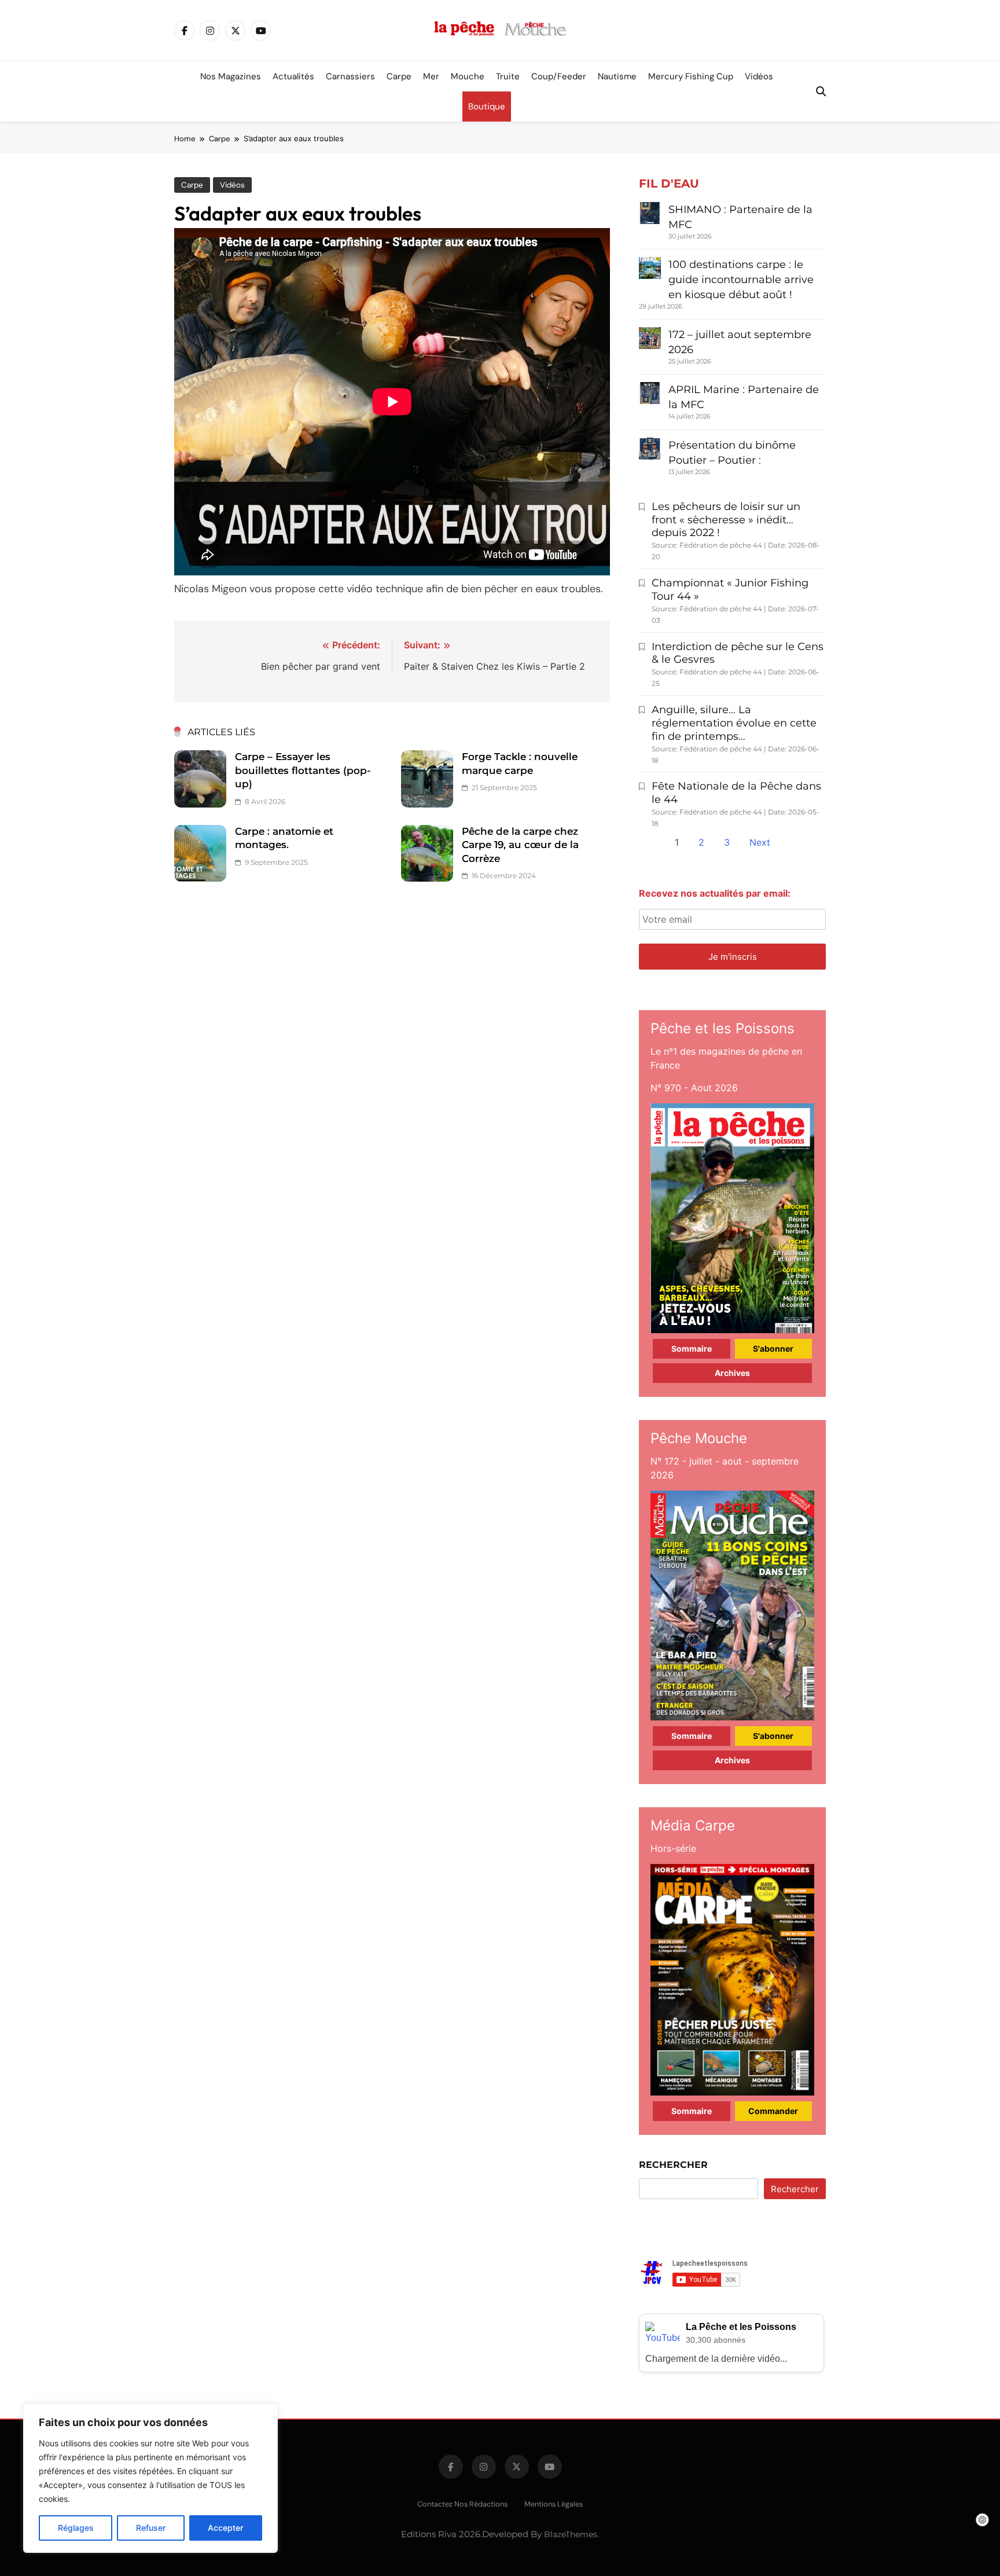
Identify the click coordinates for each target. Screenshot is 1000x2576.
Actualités (293, 76)
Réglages (76, 2528)
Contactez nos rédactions (462, 2504)
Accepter (225, 2528)
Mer (431, 76)
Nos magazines (231, 76)
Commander (773, 2111)
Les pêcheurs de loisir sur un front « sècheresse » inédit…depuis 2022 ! (726, 520)
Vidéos (759, 76)
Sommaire (692, 1348)
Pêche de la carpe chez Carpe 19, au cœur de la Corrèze (520, 845)
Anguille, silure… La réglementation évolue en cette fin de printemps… (734, 723)
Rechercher (673, 2165)
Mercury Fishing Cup (691, 76)
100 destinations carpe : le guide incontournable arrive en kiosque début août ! (741, 280)
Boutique (487, 107)
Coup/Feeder (559, 76)
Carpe (399, 76)
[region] (150, 2478)
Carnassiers (350, 76)
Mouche (468, 76)
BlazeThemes (571, 2534)
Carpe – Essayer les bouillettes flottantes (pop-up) (303, 770)
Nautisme (617, 76)
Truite (508, 76)
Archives (732, 1373)
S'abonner (773, 1348)
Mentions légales (554, 2504)
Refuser (151, 2528)
